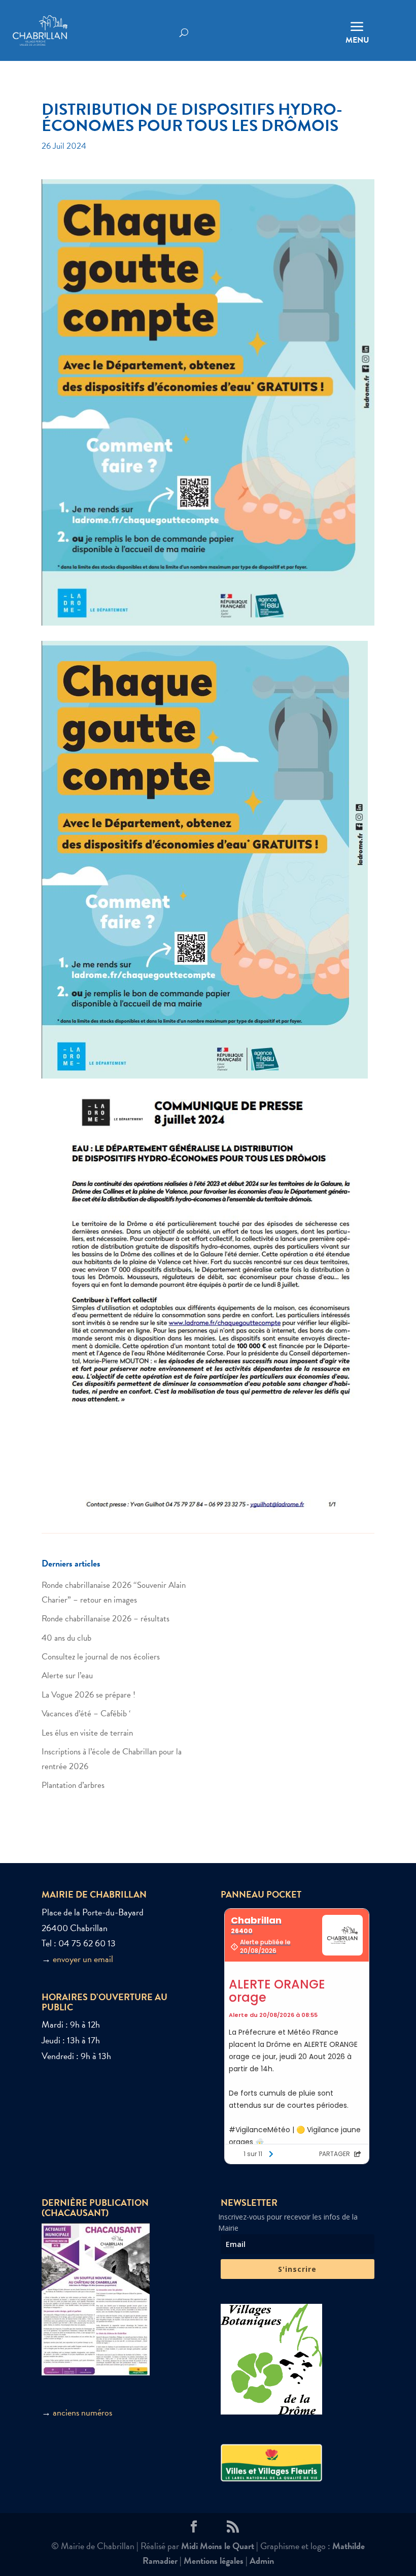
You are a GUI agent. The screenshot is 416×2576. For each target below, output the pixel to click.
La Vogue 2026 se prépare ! (89, 1695)
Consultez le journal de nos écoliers (101, 1657)
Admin (262, 2561)
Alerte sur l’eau (67, 1675)
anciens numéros (82, 2412)
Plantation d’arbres (73, 1785)
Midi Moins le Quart (218, 2546)
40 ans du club (66, 1638)
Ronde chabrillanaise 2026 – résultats (106, 1619)
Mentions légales (214, 2561)
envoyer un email (83, 1959)
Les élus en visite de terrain (87, 1733)
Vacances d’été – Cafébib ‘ (86, 1714)
